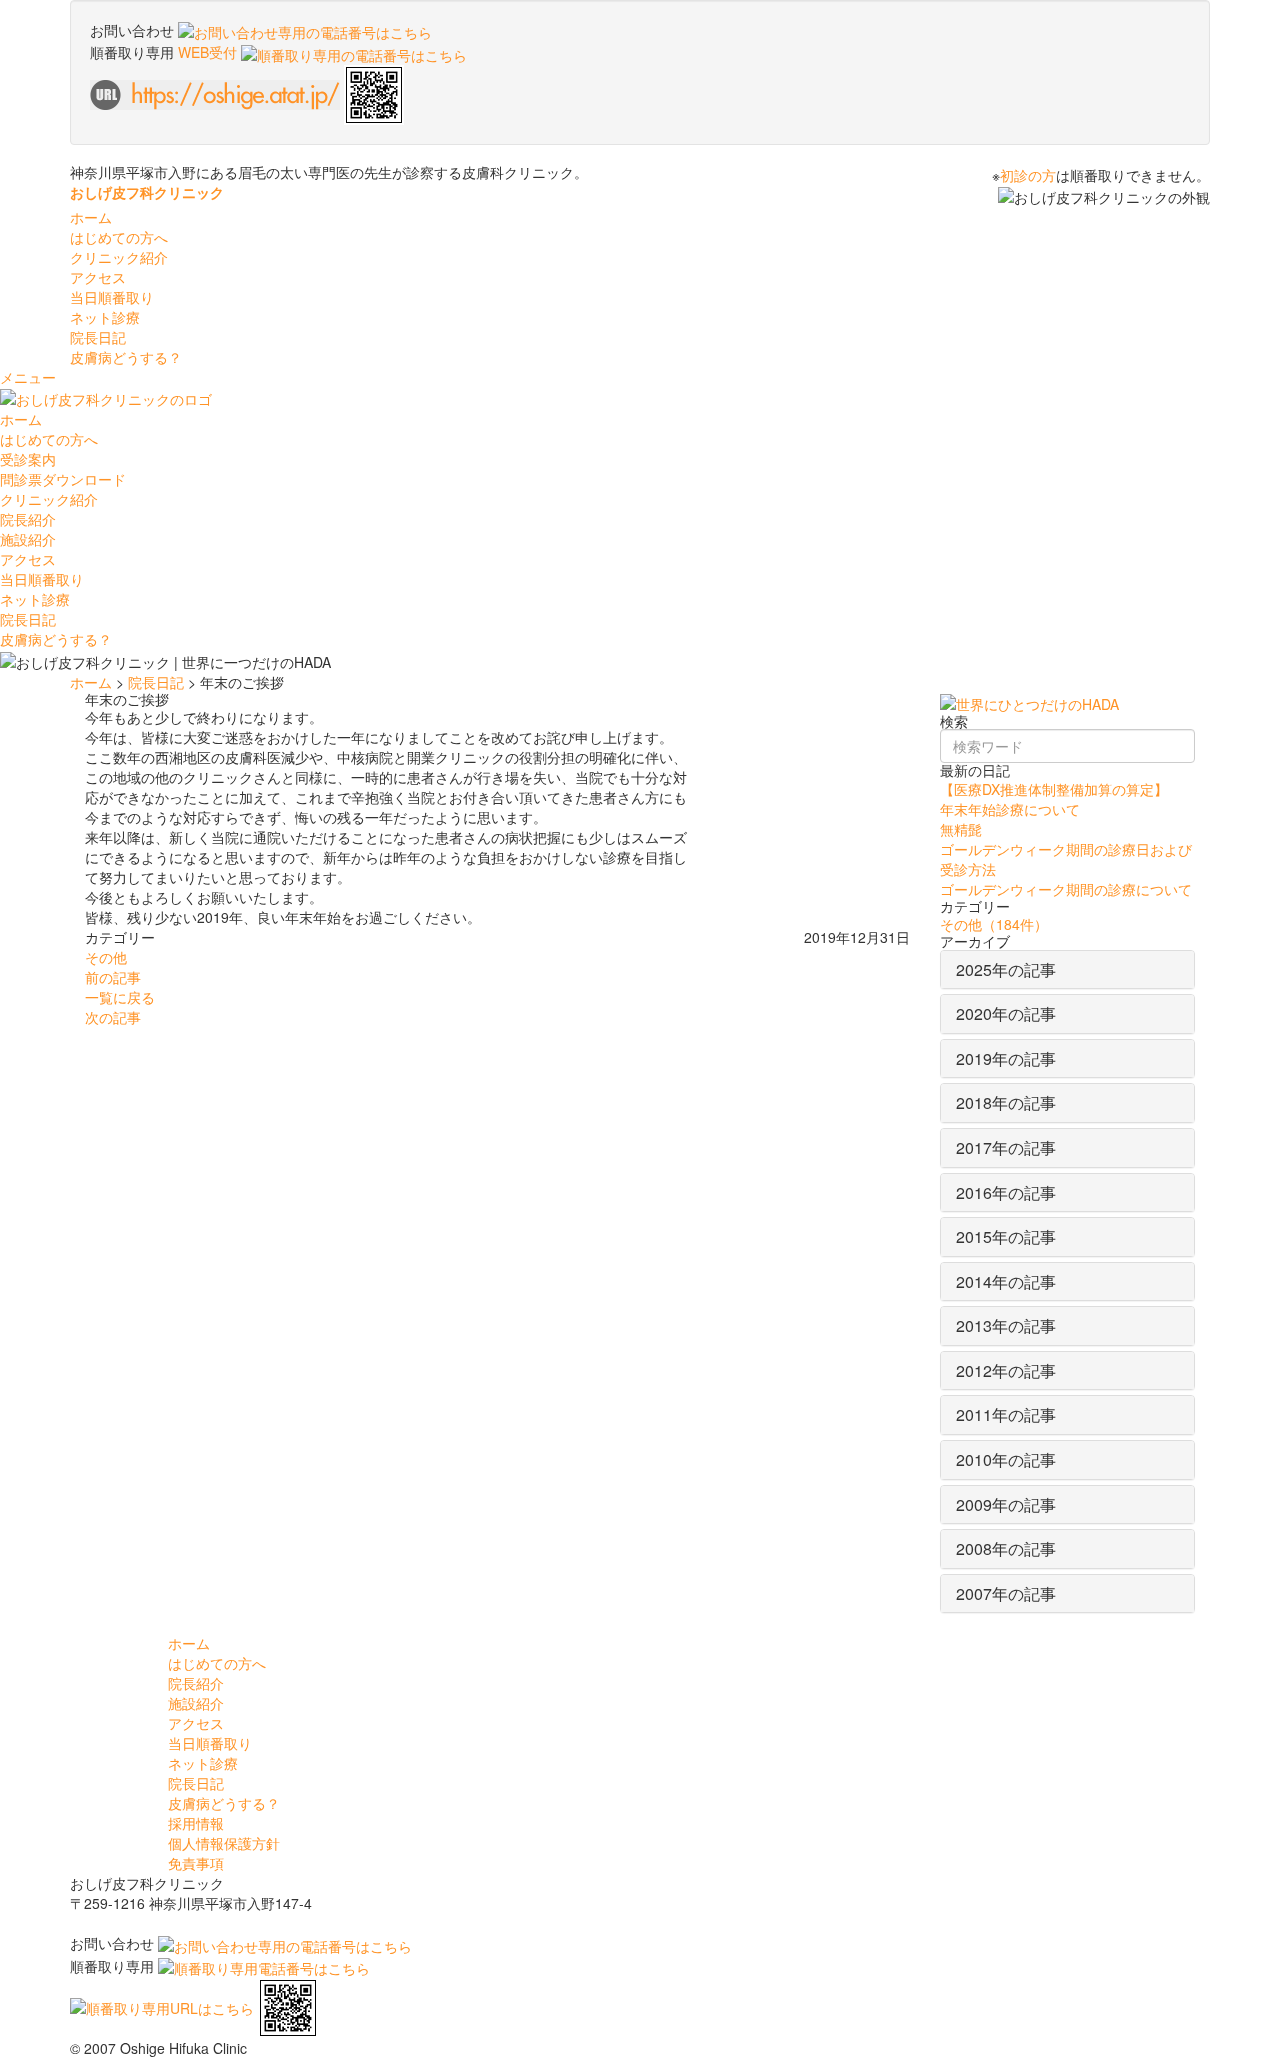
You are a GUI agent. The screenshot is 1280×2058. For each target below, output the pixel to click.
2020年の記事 (1006, 1013)
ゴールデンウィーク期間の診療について (1066, 889)
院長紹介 (28, 519)
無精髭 (961, 829)
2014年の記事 (1006, 1281)
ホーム (91, 217)
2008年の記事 (1006, 1548)
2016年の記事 (1006, 1192)
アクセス (98, 277)
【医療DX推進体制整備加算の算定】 (1054, 789)
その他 (106, 957)
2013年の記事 (1006, 1325)
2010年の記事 (1006, 1459)
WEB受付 (209, 52)
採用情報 (196, 1823)
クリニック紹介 (49, 499)
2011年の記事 (1006, 1414)
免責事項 (196, 1863)
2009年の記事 (1006, 1504)
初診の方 (1028, 175)
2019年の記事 (1006, 1058)
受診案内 (28, 459)
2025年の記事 (1006, 969)
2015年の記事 (1006, 1236)
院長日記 (98, 337)
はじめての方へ (49, 439)
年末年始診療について (1010, 809)
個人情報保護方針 (224, 1843)
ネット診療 (105, 317)
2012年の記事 (1006, 1370)
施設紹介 (28, 539)
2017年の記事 (1006, 1147)
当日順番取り (112, 297)
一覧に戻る (120, 997)
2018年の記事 (1006, 1102)
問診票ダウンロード (63, 479)
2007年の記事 (1006, 1593)
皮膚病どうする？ (126, 357)
